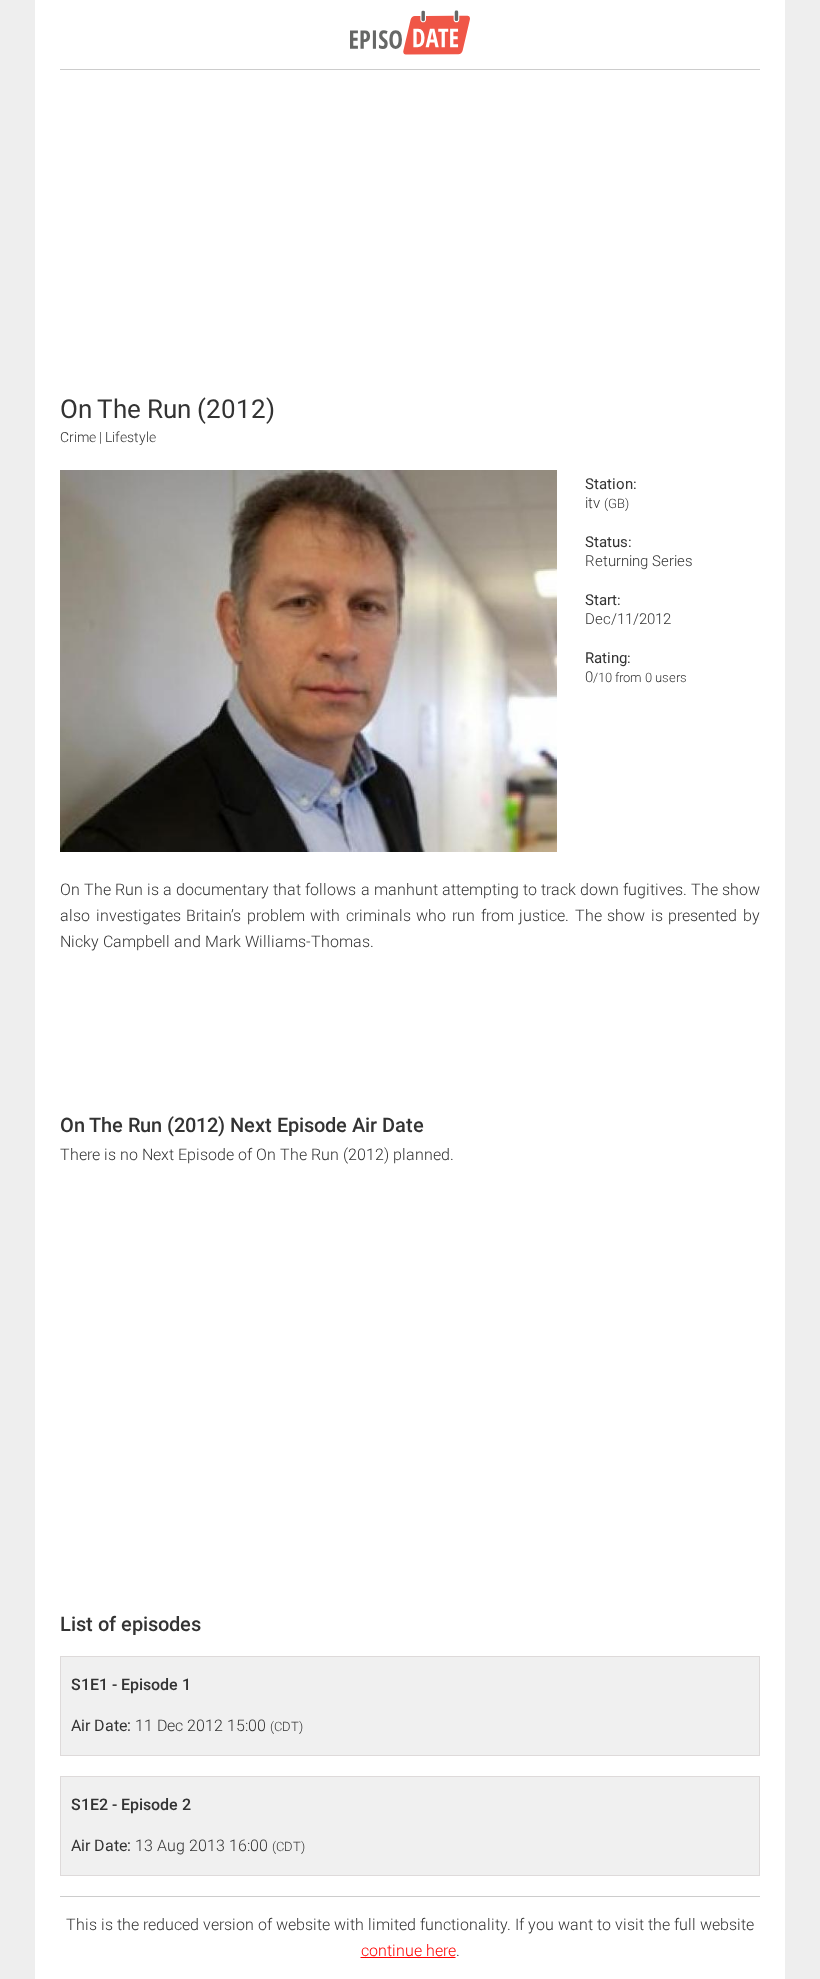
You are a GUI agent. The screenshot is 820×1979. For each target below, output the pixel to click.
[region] (410, 230)
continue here (408, 1950)
